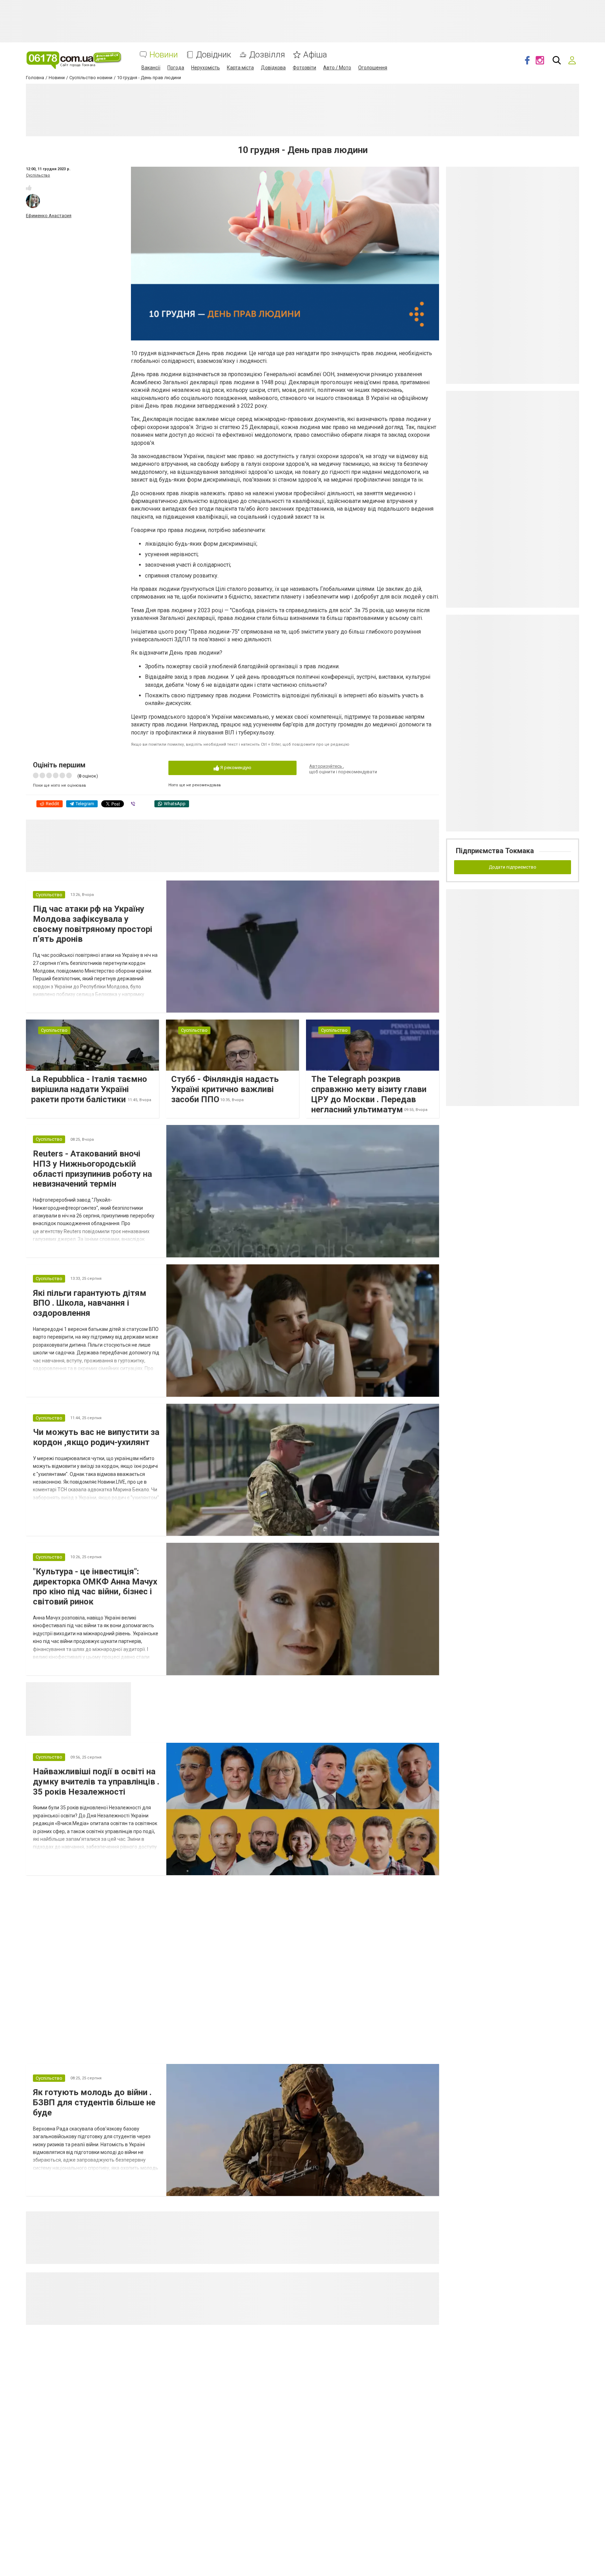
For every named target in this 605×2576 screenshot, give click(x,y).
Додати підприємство (513, 867)
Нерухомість (206, 68)
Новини (164, 55)
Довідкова (273, 68)
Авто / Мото (337, 68)
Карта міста (240, 68)
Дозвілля (267, 55)
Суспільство (38, 175)
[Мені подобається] (29, 188)
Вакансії (151, 68)
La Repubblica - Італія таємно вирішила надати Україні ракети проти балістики (89, 1089)
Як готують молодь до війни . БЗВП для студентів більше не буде (94, 2102)
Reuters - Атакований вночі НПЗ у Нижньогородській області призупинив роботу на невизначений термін (92, 1169)
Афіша (315, 55)
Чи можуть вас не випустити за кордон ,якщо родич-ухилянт (96, 1437)
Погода (176, 68)
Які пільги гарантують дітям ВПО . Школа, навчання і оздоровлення (90, 1303)
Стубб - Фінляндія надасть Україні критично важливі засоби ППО (225, 1089)
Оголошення (373, 68)
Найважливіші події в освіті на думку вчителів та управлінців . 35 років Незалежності (96, 1782)
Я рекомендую (235, 768)
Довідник (214, 55)
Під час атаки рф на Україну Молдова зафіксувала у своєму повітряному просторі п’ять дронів (93, 924)
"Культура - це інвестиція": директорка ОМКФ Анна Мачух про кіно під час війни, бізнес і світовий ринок (95, 1587)
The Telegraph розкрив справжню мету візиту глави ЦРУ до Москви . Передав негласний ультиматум (369, 1094)
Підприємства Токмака (495, 851)
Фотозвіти (304, 68)
